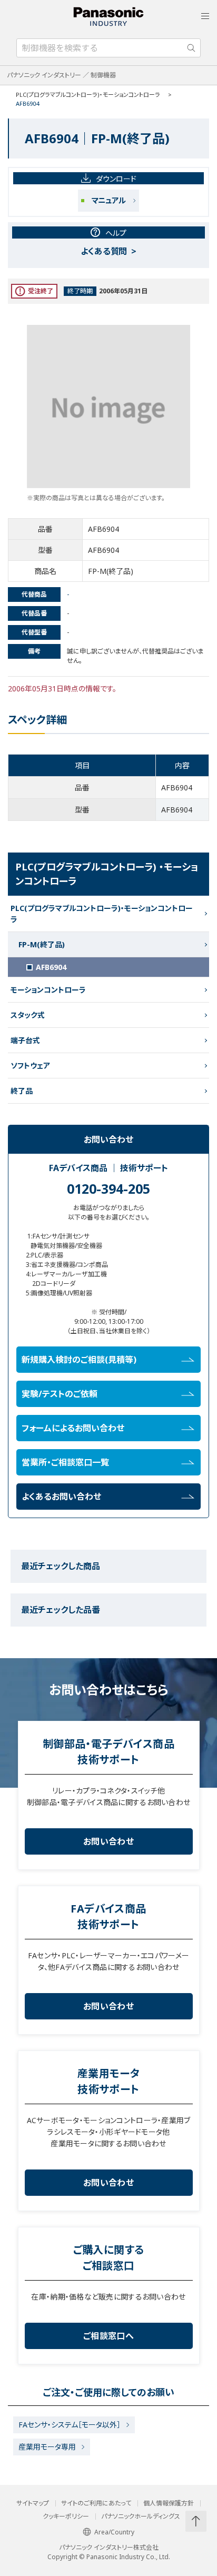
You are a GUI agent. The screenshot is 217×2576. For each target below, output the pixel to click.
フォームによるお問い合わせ (73, 1428)
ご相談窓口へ (108, 2336)
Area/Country (114, 2532)
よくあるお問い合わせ (61, 1497)
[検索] (191, 48)
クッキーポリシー (66, 2516)
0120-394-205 (108, 1188)
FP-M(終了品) (42, 944)
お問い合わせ (108, 1841)
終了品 (22, 1091)
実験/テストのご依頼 (60, 1394)
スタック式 (28, 1015)
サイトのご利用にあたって (96, 2503)
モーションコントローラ (48, 990)
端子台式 (25, 1040)
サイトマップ (33, 2503)
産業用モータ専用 (47, 2447)
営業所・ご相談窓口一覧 (65, 1462)
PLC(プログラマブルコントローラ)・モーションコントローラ (88, 95)
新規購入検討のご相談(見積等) (79, 1360)
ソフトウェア (30, 1066)
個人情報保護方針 (169, 2503)
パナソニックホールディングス (141, 2516)
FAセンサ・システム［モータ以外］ (70, 2425)
